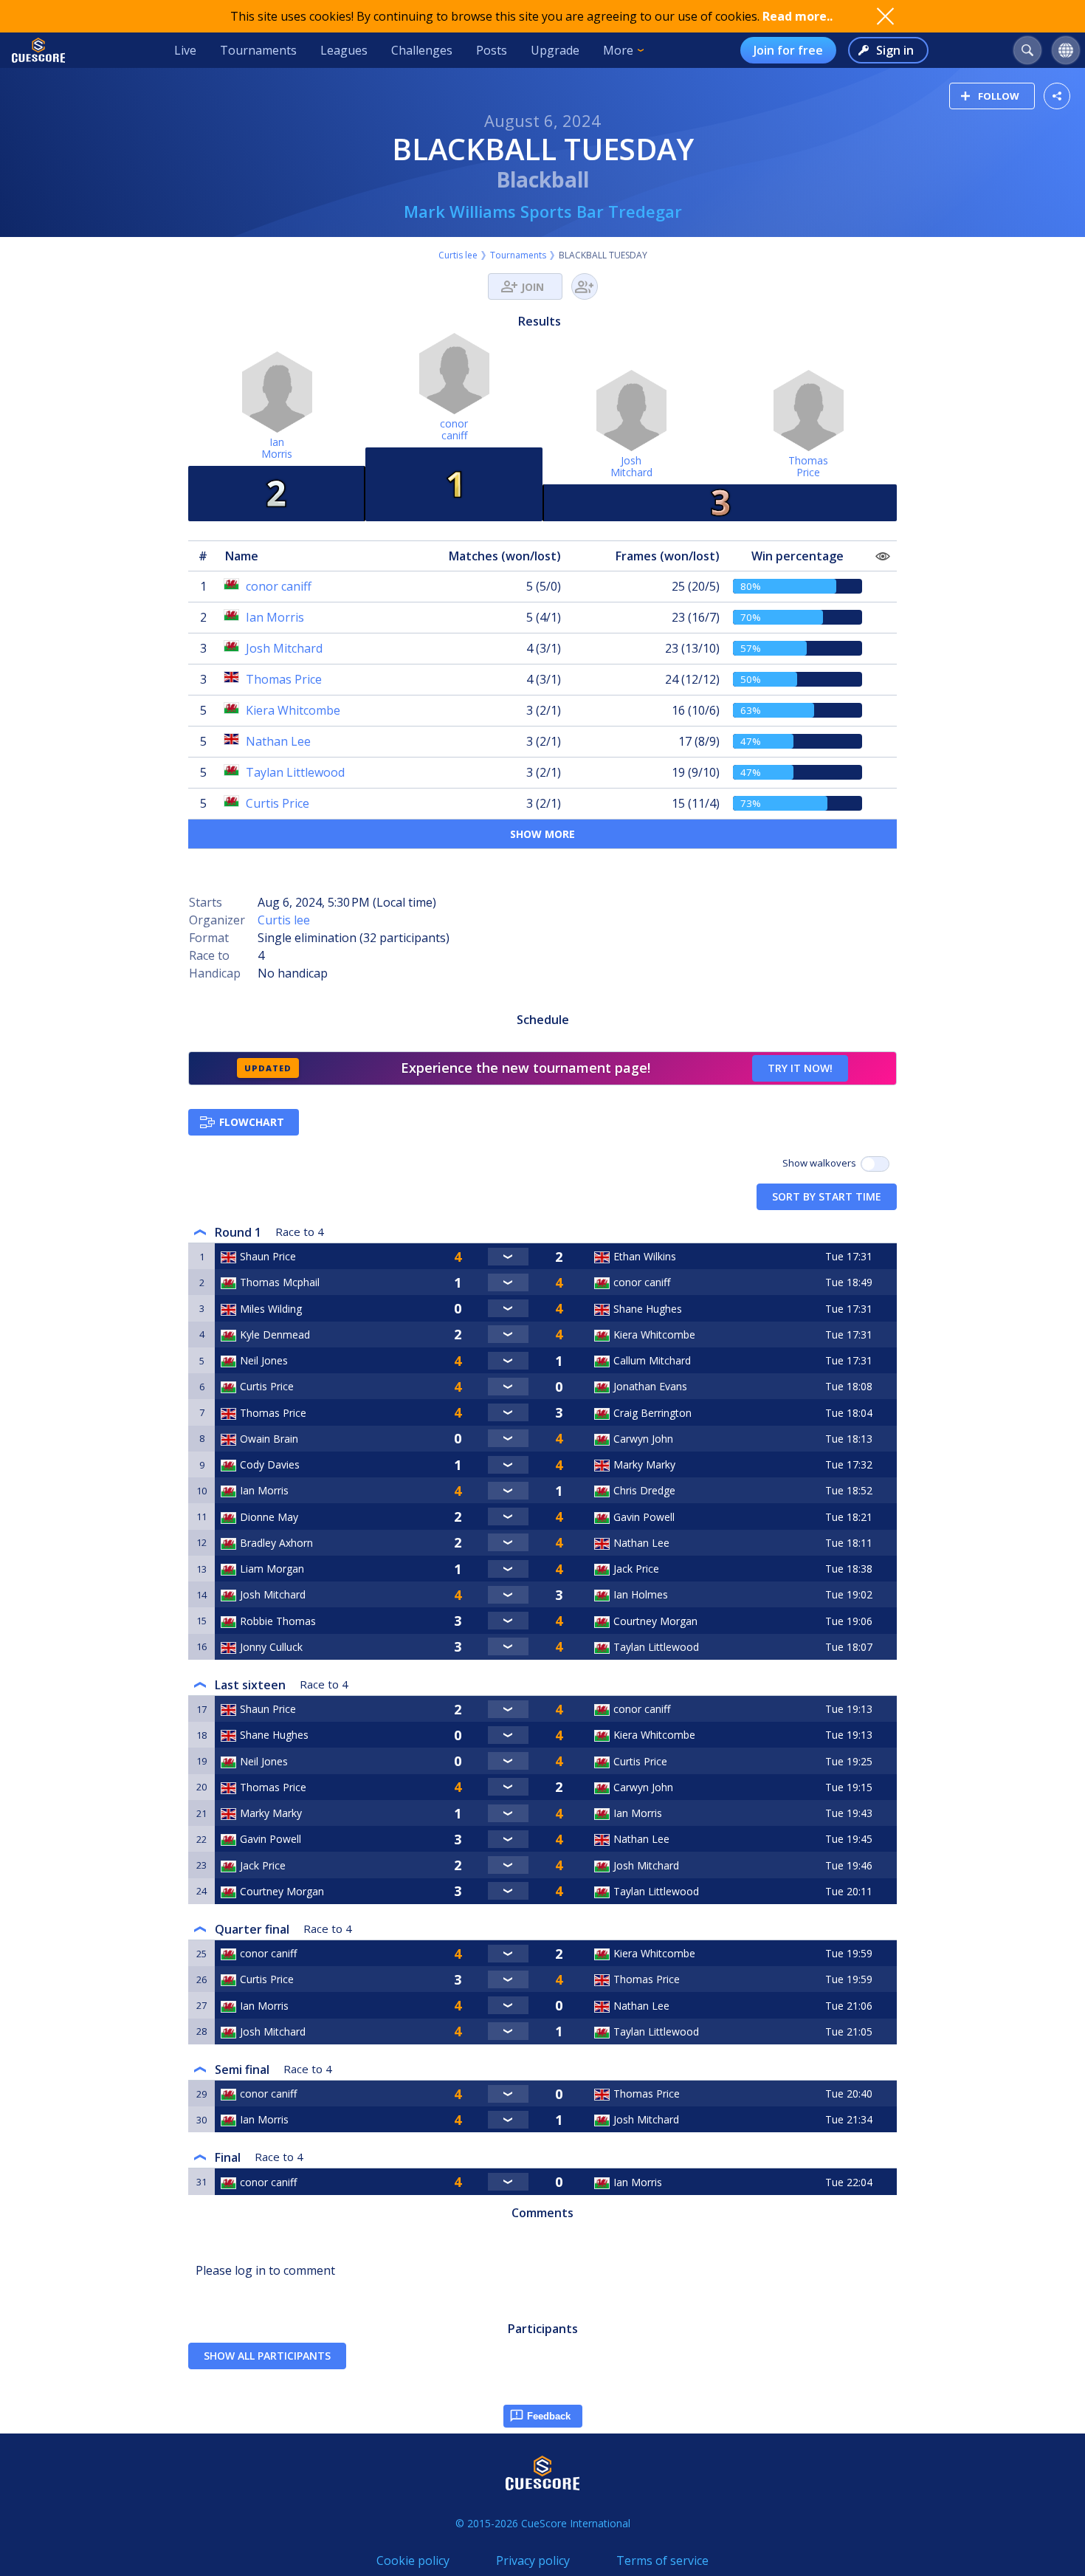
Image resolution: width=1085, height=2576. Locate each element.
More (618, 50)
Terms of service (662, 2560)
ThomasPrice (808, 466)
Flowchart (252, 1122)
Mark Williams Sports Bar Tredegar (543, 211)
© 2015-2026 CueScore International (543, 2523)
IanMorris (277, 448)
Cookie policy (413, 2560)
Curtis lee (458, 255)
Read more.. (798, 16)
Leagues (344, 50)
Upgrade (555, 50)
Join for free (788, 50)
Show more (542, 834)
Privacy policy (533, 2560)
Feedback (549, 2416)
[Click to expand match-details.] (508, 1257)
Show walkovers (821, 1163)
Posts (492, 50)
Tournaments (258, 50)
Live (185, 50)
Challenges (422, 50)
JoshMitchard (631, 466)
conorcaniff (454, 429)
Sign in (895, 50)
